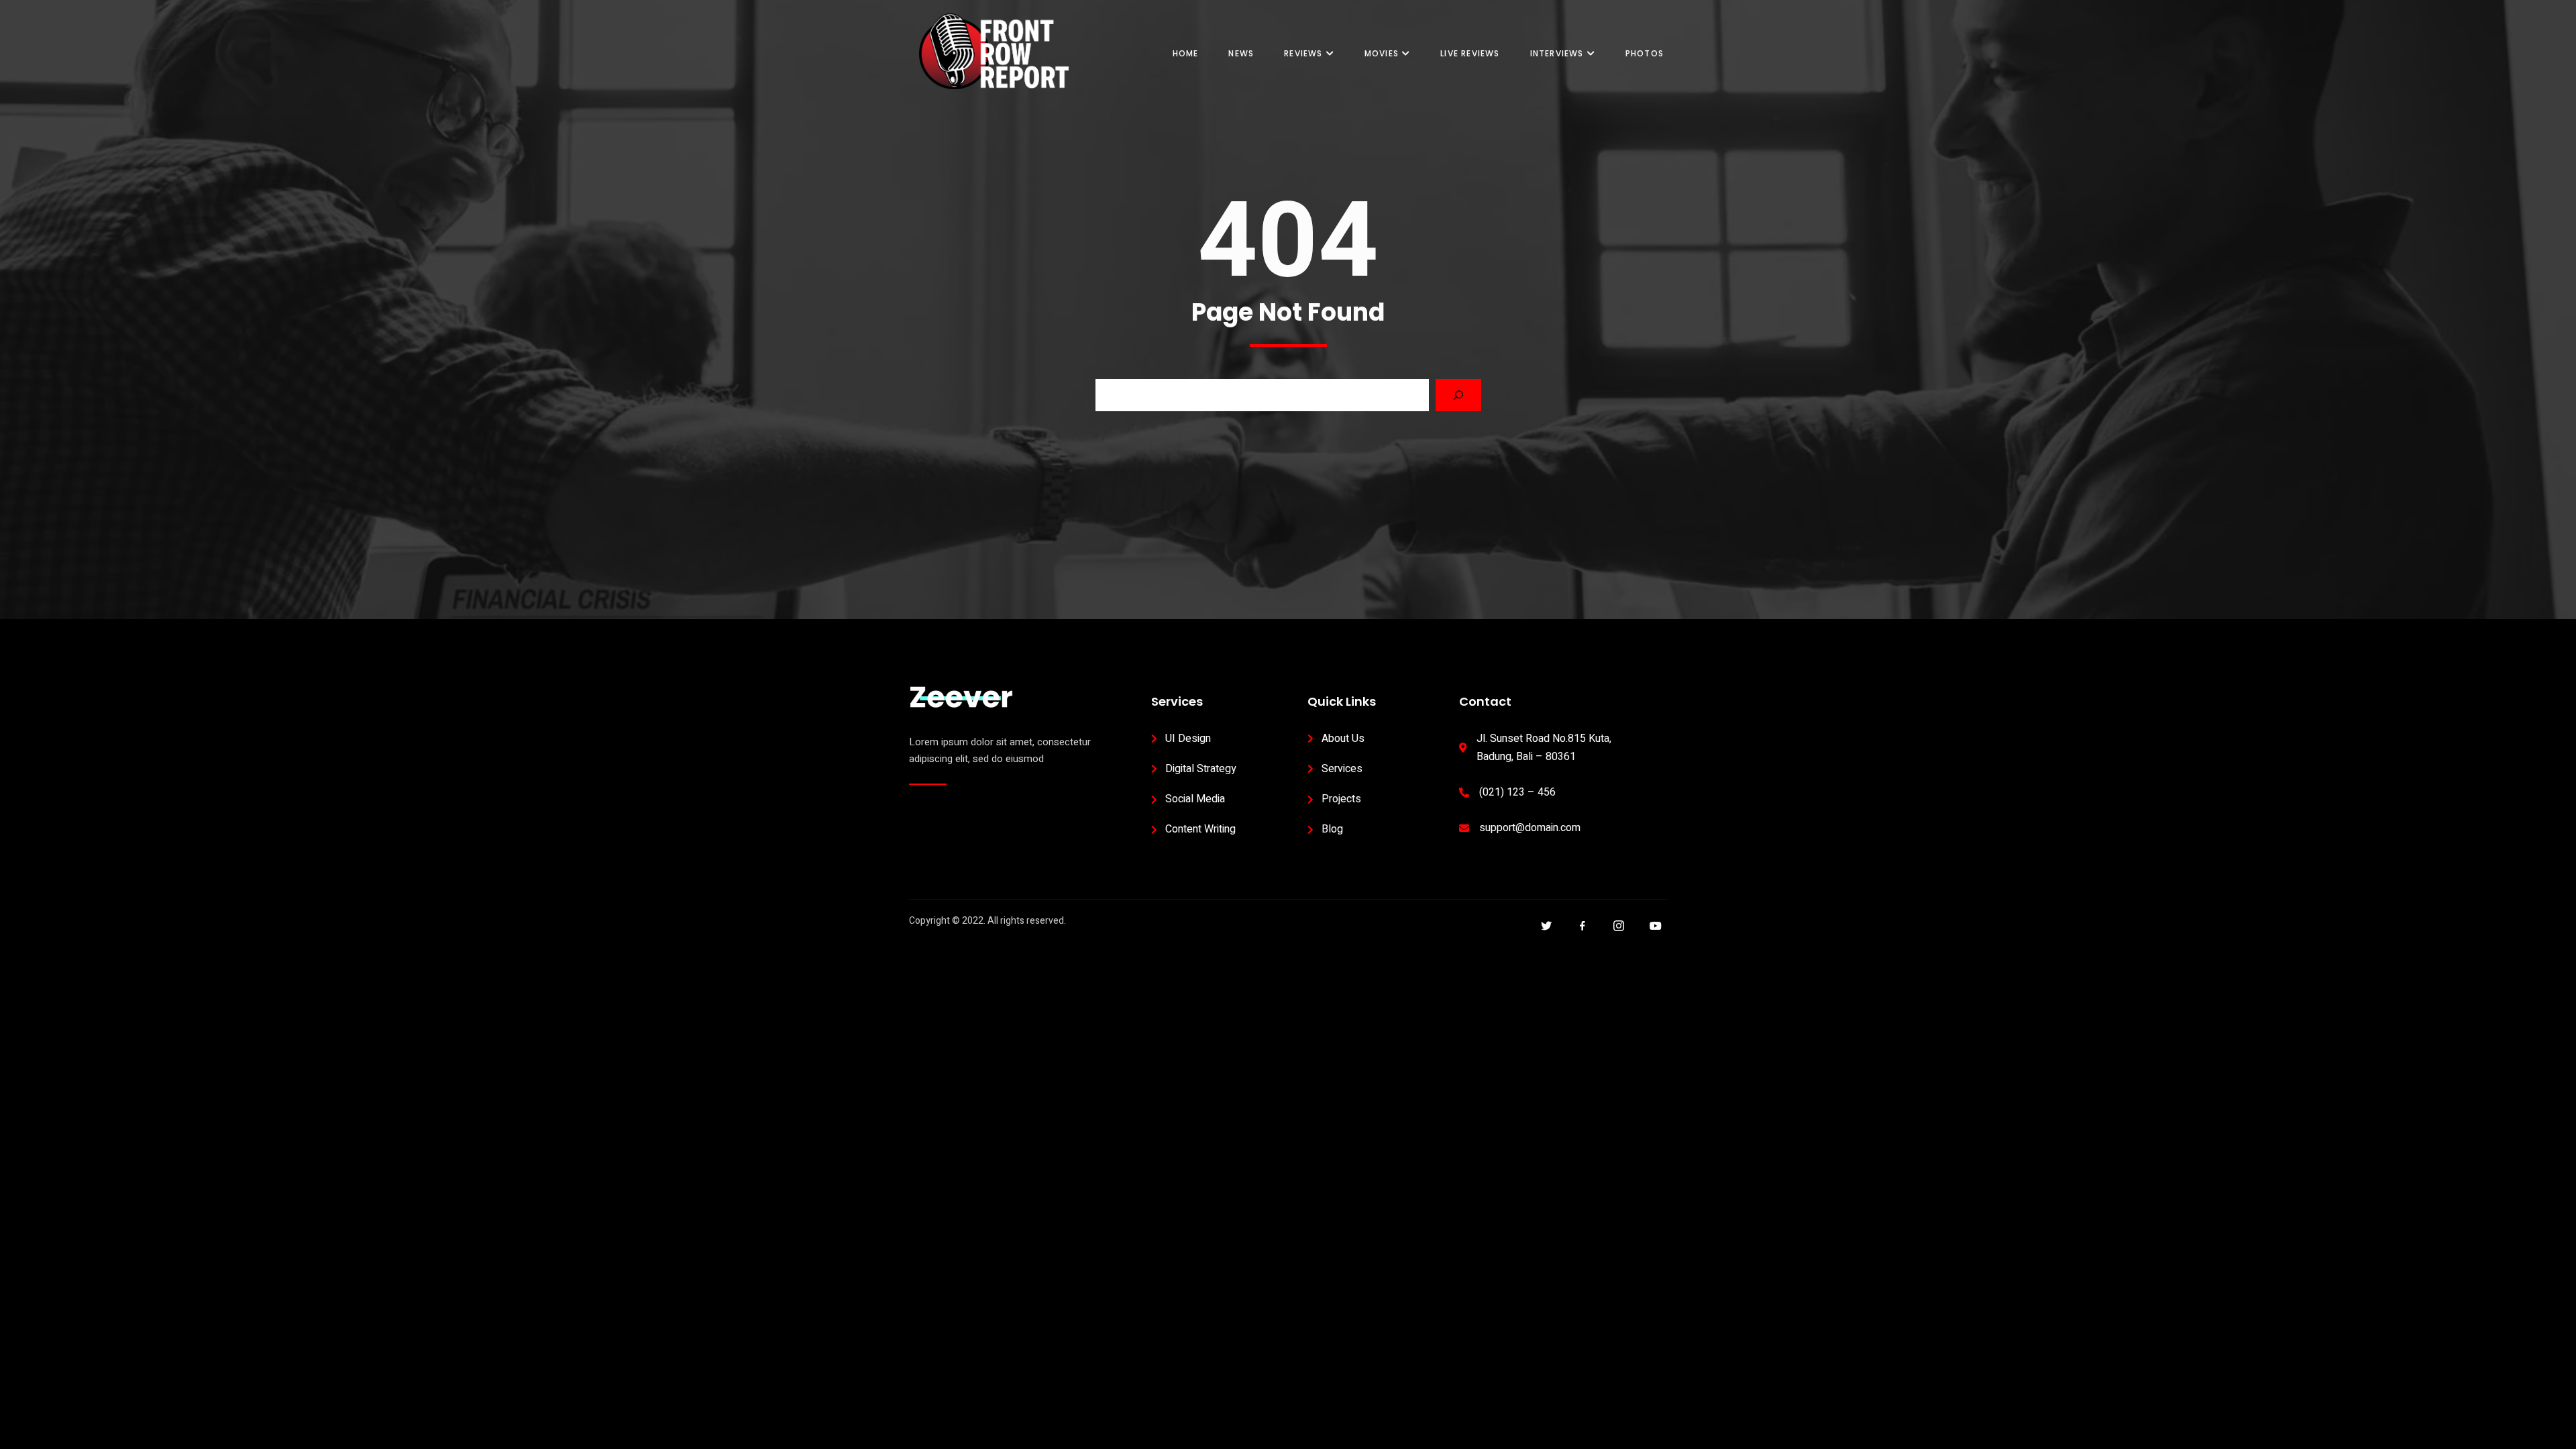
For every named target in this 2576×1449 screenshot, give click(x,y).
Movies (1382, 53)
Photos (1645, 53)
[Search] (1458, 395)
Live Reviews (1470, 53)
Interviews (1557, 53)
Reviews (1303, 53)
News (1241, 53)
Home (1186, 53)
